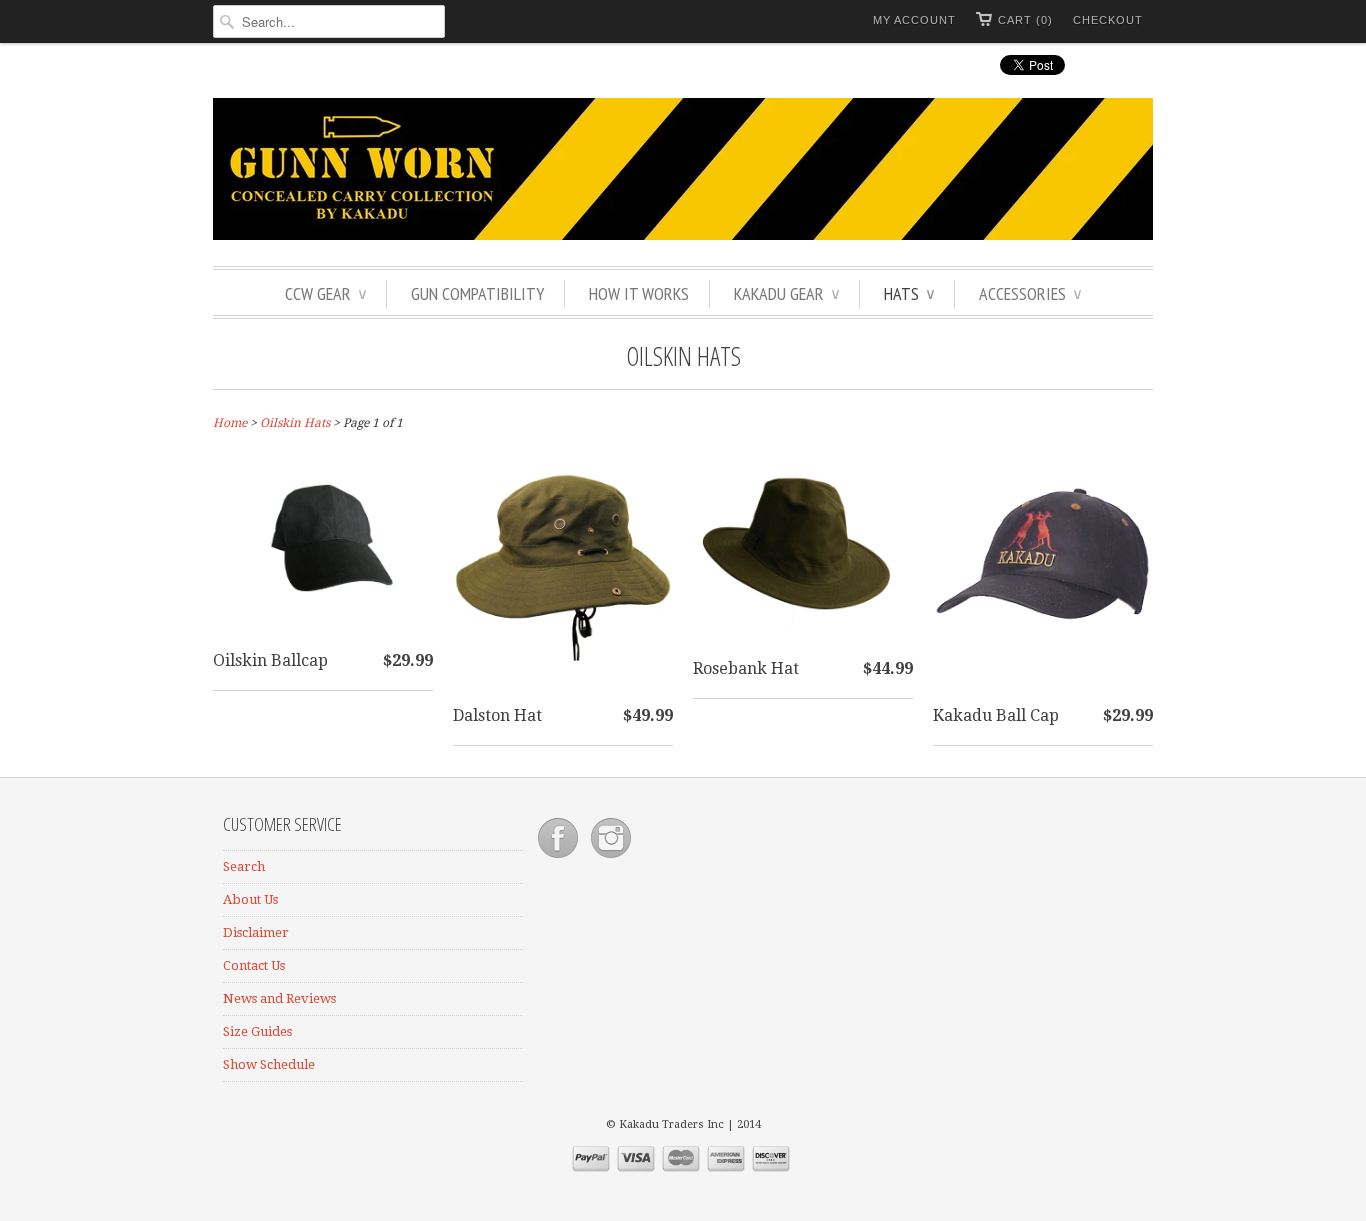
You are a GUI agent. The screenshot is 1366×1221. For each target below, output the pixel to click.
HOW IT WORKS (639, 293)
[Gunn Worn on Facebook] (559, 858)
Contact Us (254, 965)
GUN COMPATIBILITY (477, 293)
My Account (914, 20)
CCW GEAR (325, 293)
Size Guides (257, 1031)
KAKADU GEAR (786, 293)
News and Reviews (279, 998)
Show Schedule (269, 1064)
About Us (250, 899)
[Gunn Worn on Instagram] (611, 858)
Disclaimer (256, 932)
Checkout (1108, 20)
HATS (909, 293)
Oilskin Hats (683, 356)
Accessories (1030, 293)
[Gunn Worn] (683, 172)
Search (244, 866)
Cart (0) (1025, 20)
